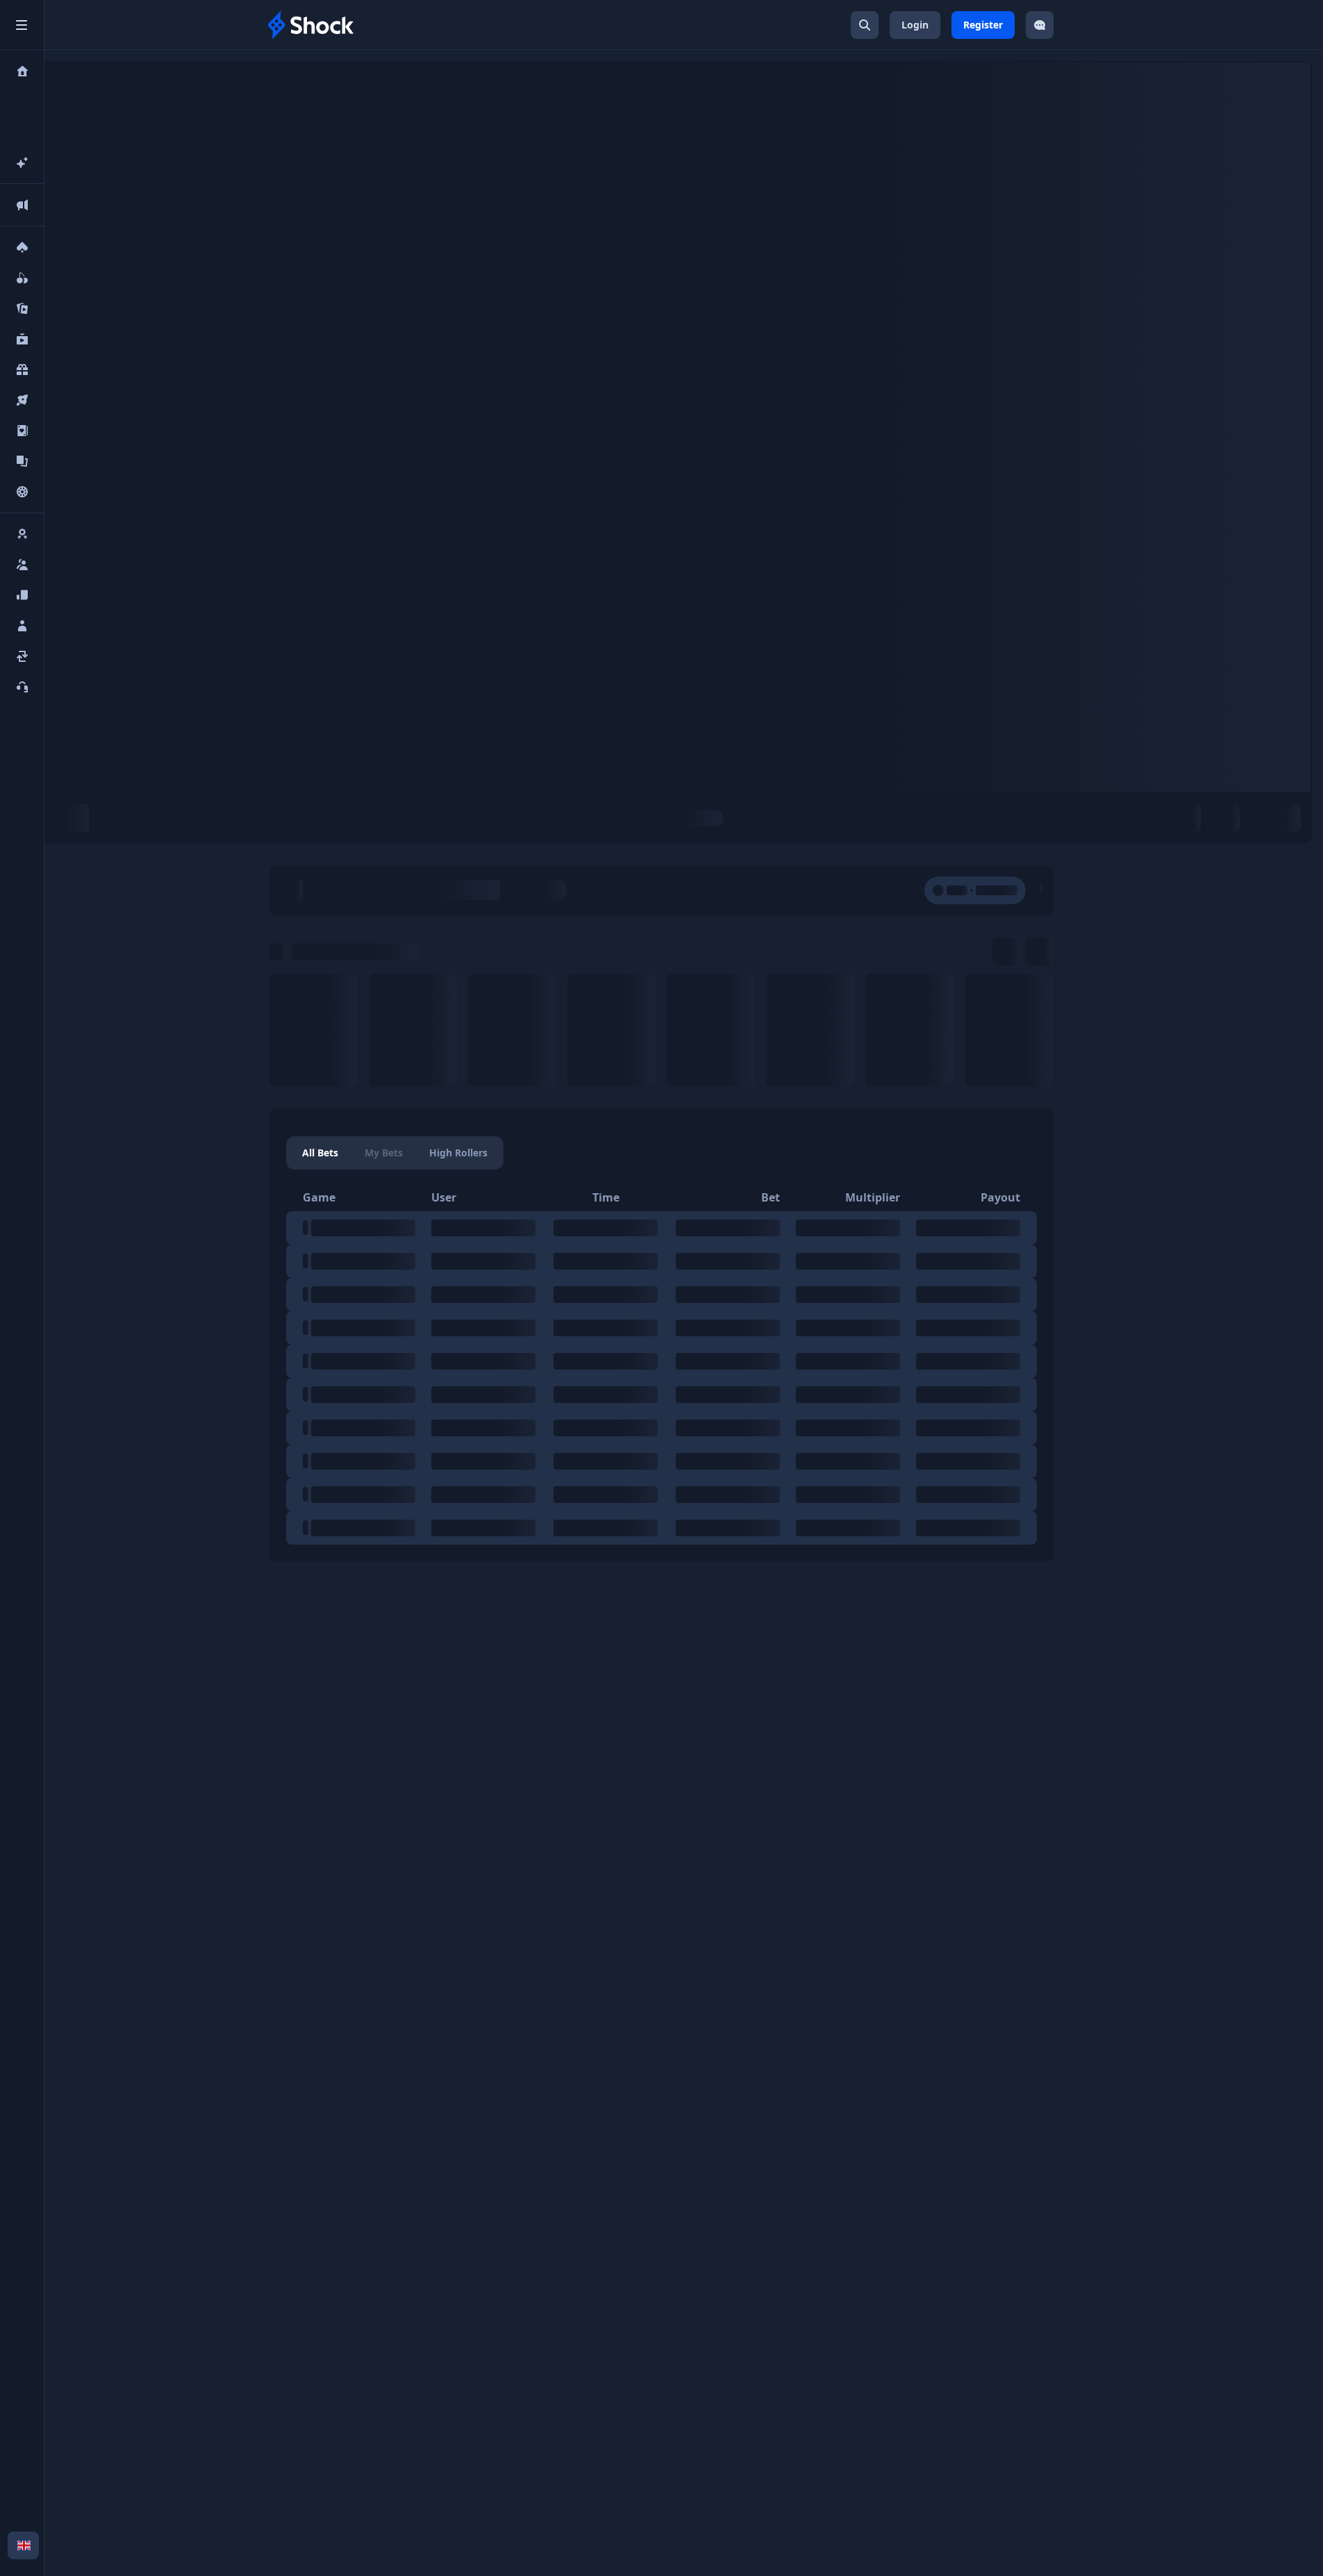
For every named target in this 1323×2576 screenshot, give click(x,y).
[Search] (865, 25)
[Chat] (1040, 25)
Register (983, 25)
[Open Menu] (22, 25)
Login (915, 25)
